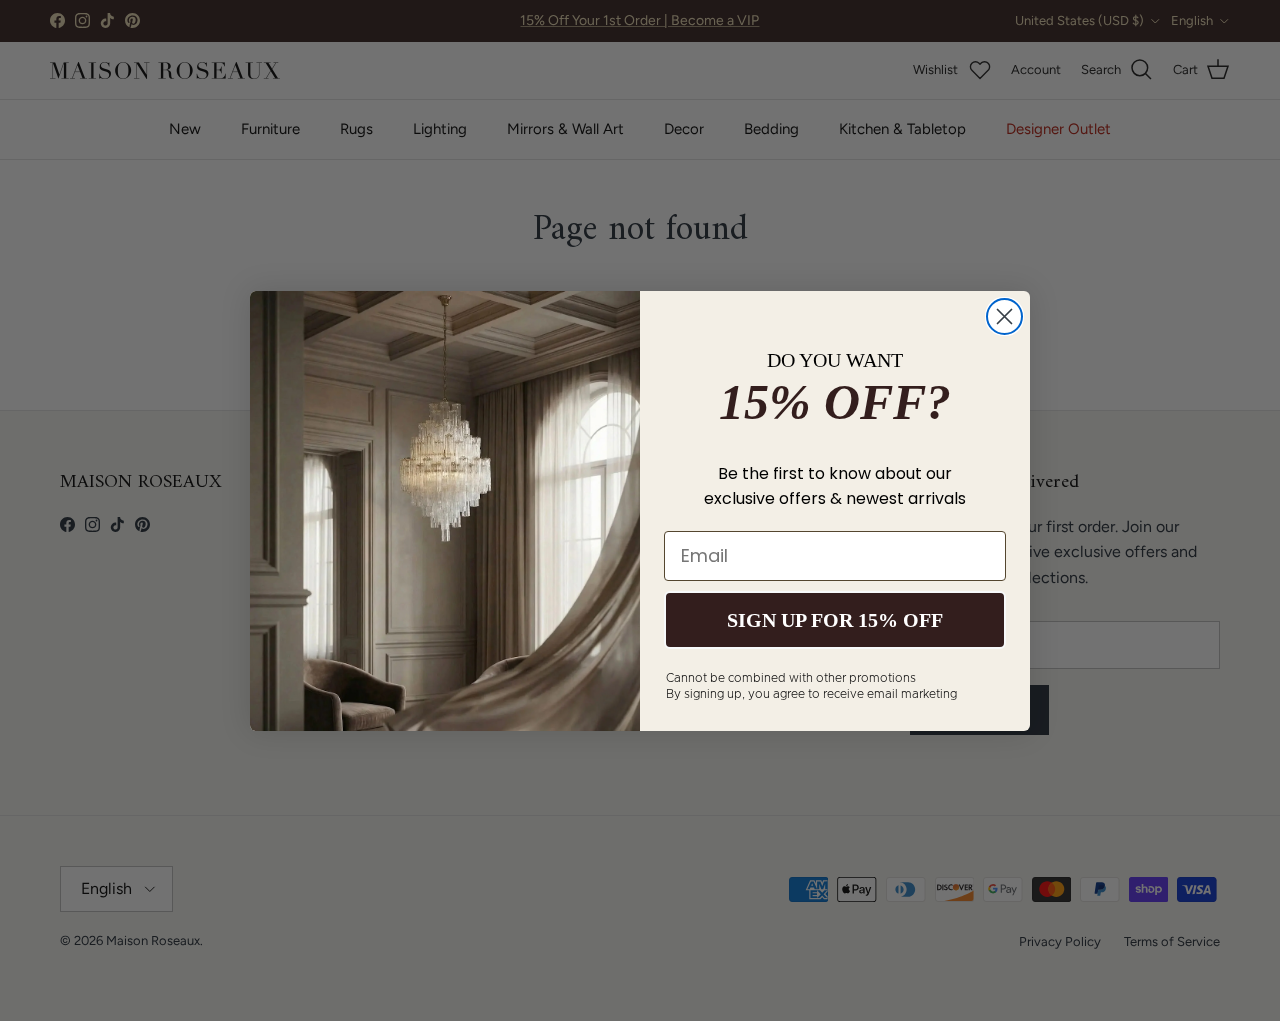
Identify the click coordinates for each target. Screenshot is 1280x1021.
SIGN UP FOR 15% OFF (835, 620)
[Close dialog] (1004, 316)
